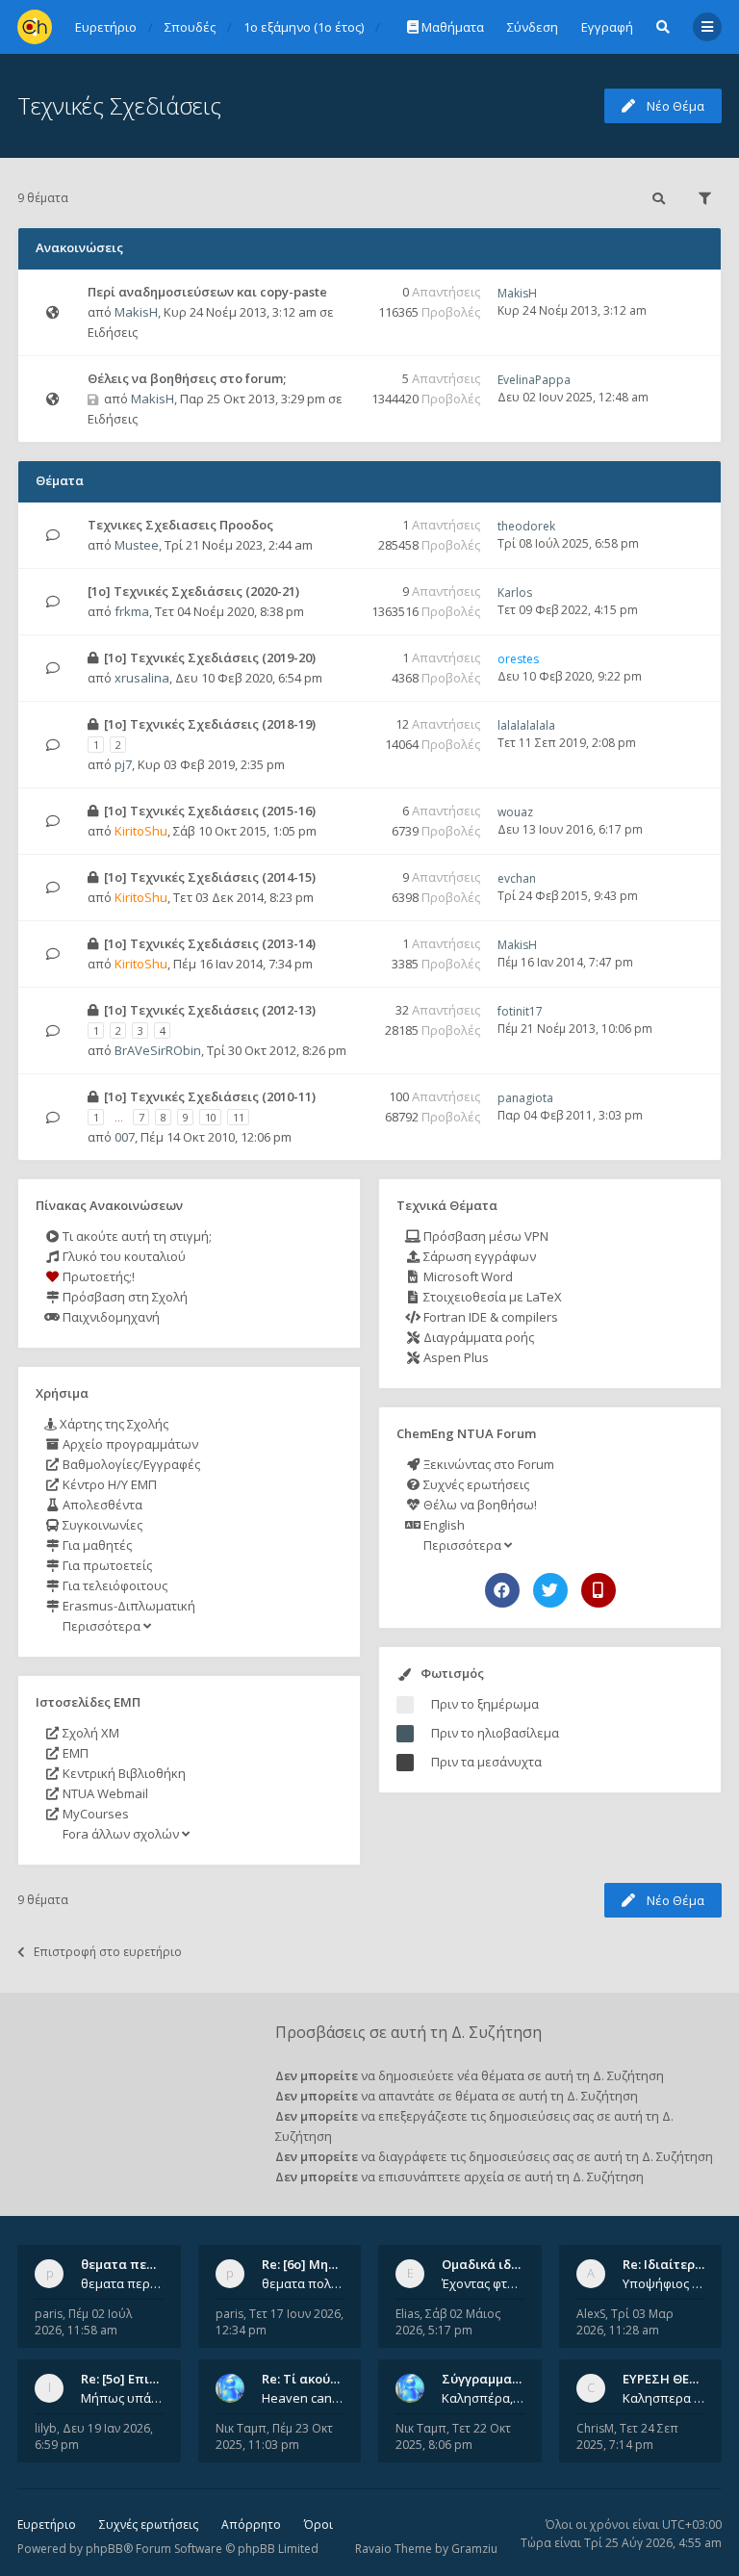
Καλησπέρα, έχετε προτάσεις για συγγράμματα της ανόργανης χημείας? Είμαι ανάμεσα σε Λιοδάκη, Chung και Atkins (483, 2398)
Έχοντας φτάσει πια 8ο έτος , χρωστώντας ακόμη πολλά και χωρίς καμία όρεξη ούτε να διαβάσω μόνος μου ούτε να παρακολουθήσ (483, 2283)
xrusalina (142, 678)
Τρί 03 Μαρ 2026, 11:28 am (625, 2322)
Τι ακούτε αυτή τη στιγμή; (136, 1236)
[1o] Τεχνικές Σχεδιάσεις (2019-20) (210, 657)
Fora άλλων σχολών (121, 1834)
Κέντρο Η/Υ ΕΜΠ (108, 1484)
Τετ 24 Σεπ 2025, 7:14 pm (627, 2436)
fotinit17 (520, 1011)
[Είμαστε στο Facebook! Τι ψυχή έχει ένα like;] (502, 1590)
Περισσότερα (102, 1626)
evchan (517, 878)
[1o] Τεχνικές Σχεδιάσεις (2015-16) (210, 811)
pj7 (123, 764)
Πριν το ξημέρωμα (485, 1704)
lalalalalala (526, 725)
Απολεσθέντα (101, 1505)
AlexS (591, 2314)
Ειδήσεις (113, 332)
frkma (132, 611)
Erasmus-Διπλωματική (127, 1606)
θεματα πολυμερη (303, 2283)
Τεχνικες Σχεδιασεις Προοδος (180, 525)
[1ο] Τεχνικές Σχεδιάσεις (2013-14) (210, 943)
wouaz (515, 812)
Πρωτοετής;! (97, 1276)
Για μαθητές (96, 1545)
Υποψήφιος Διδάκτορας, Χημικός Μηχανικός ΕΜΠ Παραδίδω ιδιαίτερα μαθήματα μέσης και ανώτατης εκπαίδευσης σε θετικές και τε (664, 2283)
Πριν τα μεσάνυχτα (486, 1762)
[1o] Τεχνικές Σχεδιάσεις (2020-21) (193, 591)
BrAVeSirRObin (158, 1050)
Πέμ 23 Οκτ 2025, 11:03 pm (274, 2436)
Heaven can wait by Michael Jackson (303, 2398)
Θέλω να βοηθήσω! (479, 1505)
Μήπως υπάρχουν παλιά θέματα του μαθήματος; (122, 2398)
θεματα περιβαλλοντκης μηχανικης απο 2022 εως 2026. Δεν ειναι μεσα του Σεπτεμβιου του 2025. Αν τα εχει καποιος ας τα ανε (122, 2283)
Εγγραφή (607, 27)
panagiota (525, 1098)
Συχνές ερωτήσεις (475, 1484)
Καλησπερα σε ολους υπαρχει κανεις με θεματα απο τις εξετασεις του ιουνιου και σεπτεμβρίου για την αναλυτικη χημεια (664, 2398)
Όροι (319, 2524)
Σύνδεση (533, 27)
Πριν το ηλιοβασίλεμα (495, 1733)
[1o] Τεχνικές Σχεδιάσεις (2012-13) (210, 1010)
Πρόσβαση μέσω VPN (484, 1236)
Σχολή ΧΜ (89, 1733)
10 (211, 1117)
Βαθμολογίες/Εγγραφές (130, 1464)
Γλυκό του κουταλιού (123, 1256)
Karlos (515, 592)
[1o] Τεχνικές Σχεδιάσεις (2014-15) (210, 877)
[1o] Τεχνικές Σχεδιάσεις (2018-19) (210, 724)
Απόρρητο (251, 2524)
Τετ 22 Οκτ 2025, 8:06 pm (453, 2436)
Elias (408, 2314)
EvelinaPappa (534, 380)
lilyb (46, 2428)
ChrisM (595, 2428)
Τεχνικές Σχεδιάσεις (119, 105)
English (443, 1525)
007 (125, 1137)
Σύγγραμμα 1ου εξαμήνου (521, 2379)
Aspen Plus (455, 1357)
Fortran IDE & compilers (489, 1317)
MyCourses (94, 1814)
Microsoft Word (467, 1276)
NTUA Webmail (104, 1793)
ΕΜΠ (74, 1753)
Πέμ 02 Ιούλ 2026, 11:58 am (83, 2322)
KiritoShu (141, 831)
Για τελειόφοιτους (114, 1585)
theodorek (526, 526)
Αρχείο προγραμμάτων (129, 1444)
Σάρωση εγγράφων (478, 1256)
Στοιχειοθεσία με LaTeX (491, 1297)
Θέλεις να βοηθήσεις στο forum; (187, 378)
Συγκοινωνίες (101, 1525)
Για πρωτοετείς (106, 1565)
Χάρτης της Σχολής (113, 1424)
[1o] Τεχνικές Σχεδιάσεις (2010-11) (210, 1096)
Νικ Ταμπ (241, 2428)
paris (49, 2314)
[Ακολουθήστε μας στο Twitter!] (550, 1590)
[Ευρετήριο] (35, 27)
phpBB (104, 2549)
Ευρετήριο (47, 2524)
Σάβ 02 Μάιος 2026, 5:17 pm (448, 2322)
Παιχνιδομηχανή (110, 1317)
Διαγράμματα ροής (477, 1337)
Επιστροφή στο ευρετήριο (108, 1952)
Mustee (137, 545)
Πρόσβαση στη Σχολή (124, 1297)
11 (239, 1117)
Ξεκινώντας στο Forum (487, 1464)
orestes (518, 659)
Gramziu (474, 2549)
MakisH (136, 312)
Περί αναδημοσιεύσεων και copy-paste (207, 292)
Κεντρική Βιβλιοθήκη (123, 1773)
